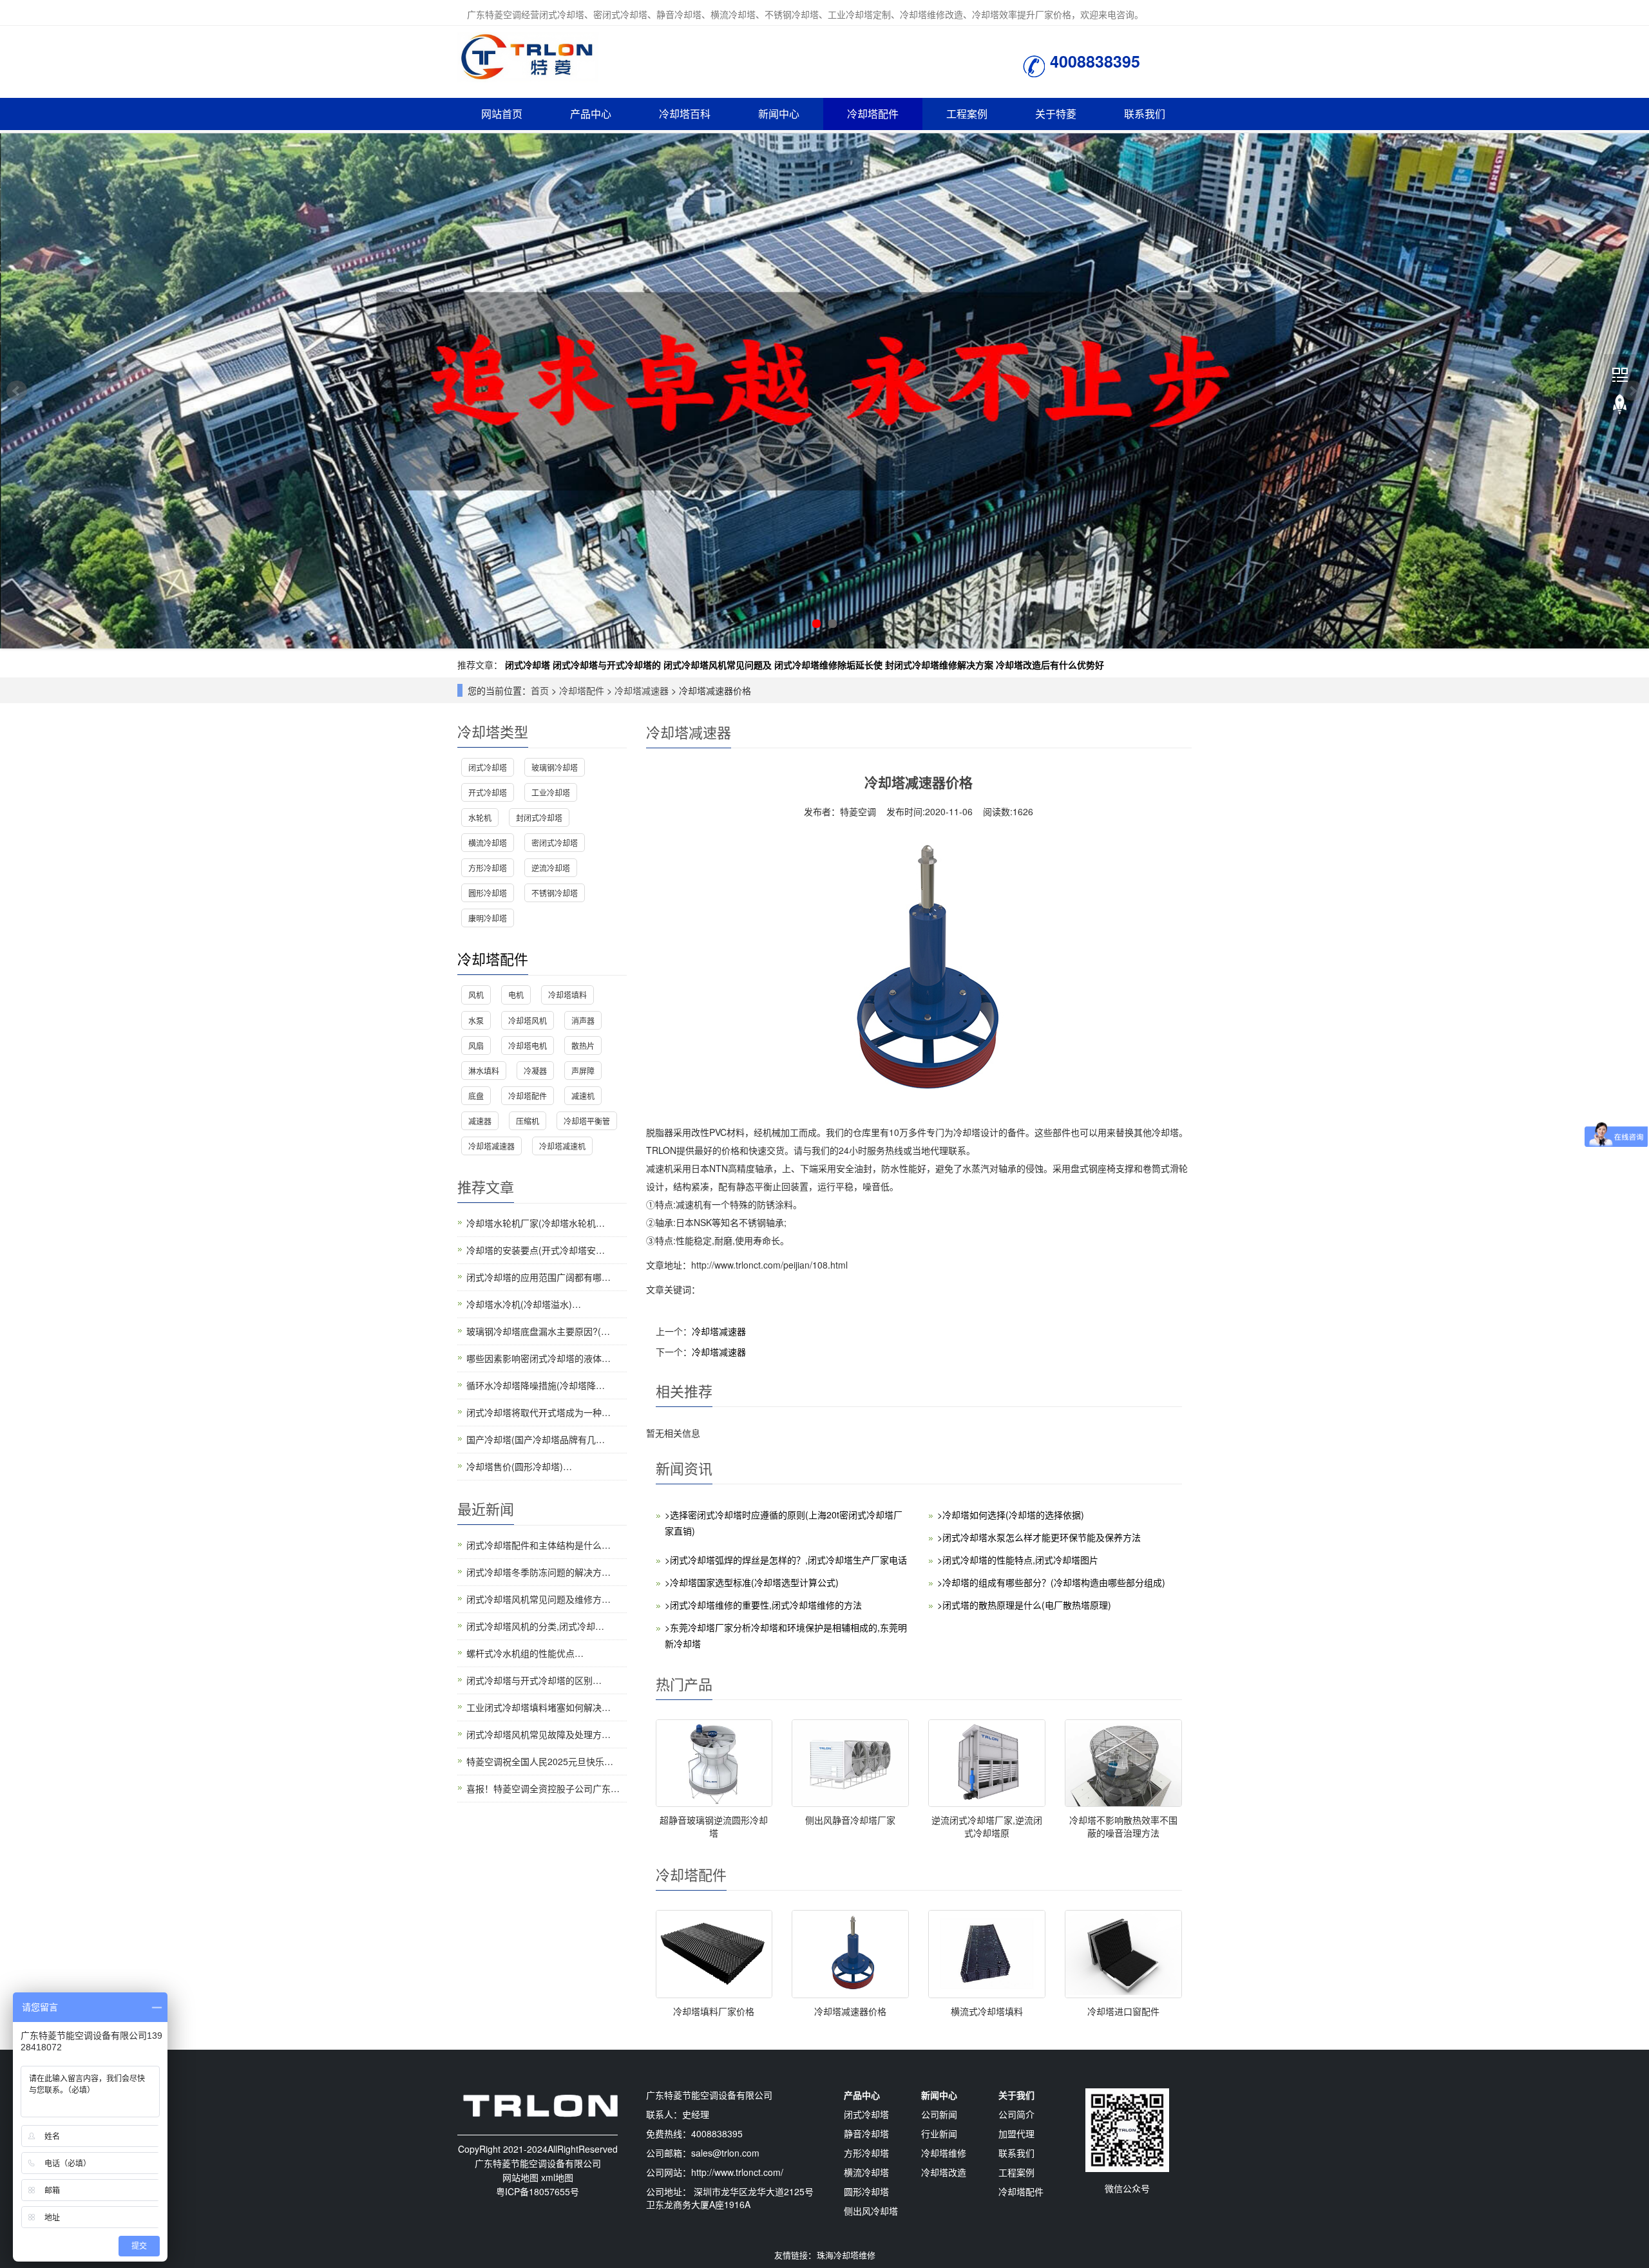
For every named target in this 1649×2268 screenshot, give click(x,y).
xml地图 (557, 2177)
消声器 (583, 1020)
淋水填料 (484, 1071)
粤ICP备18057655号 (538, 2191)
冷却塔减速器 (642, 690)
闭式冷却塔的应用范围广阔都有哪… (539, 1277)
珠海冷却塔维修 (846, 2255)
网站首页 (502, 114)
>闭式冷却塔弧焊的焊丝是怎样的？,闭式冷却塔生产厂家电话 (786, 1560)
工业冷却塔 (551, 792)
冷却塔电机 (528, 1045)
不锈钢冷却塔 (555, 893)
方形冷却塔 (488, 868)
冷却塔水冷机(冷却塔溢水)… (524, 1304)
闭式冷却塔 (528, 665)
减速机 (583, 1096)
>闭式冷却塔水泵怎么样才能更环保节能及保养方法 (1039, 1537)
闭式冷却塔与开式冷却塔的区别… (534, 1680)
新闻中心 (779, 114)
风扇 (476, 1045)
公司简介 (1016, 2114)
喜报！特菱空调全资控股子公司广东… (543, 1788)
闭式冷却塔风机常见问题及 (718, 665)
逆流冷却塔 (551, 868)
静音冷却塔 (866, 2133)
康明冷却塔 (488, 918)
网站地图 (520, 2177)
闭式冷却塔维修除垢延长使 (828, 665)
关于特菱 (1056, 114)
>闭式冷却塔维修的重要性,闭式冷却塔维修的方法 (763, 1605)
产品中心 (591, 114)
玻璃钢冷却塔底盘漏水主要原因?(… (538, 1331)
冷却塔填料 (567, 995)
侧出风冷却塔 (871, 2211)
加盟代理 (1016, 2133)
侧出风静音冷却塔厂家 (850, 1820)
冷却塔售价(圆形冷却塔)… (519, 1466)
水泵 (476, 1020)
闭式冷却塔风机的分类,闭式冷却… (535, 1626)
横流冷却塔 (488, 843)
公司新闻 (939, 2114)
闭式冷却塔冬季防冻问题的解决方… (539, 1572)
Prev (17, 391)
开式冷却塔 (488, 792)
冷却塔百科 (685, 114)
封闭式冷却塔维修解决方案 (939, 665)
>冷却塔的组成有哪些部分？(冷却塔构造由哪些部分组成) (1051, 1582)
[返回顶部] (1620, 405)
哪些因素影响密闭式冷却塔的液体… (539, 1358)
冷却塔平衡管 (587, 1121)
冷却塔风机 (528, 1020)
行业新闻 (939, 2133)
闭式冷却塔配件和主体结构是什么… (539, 1545)
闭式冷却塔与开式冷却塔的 (607, 665)
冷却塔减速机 (562, 1146)
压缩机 (528, 1121)
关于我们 (1016, 2095)
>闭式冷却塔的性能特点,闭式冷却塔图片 (1018, 1560)
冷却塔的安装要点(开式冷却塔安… (536, 1250)
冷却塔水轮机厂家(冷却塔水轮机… (536, 1223)
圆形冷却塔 (488, 893)
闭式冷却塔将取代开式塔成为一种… (539, 1412)
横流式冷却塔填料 (987, 2011)
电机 (516, 995)
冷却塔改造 (944, 2172)
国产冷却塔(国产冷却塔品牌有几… (536, 1439)
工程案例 (967, 114)
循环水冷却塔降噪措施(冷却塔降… (536, 1385)
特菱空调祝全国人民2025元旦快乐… (540, 1761)
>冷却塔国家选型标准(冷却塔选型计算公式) (752, 1582)
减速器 (480, 1121)
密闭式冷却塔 (555, 843)
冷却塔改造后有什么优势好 (1050, 665)
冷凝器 (535, 1071)
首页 (540, 690)
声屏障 (583, 1071)
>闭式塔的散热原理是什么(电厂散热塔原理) (1024, 1605)
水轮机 (480, 817)
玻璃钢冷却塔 (555, 767)
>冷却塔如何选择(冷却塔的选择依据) (1011, 1515)
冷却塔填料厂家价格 (714, 2011)
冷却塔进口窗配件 (1123, 2011)
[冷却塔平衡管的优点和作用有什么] (824, 391)
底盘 (476, 1096)
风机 (476, 995)
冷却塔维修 (944, 2153)
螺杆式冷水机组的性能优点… (525, 1653)
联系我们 (1145, 114)
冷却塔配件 (873, 114)
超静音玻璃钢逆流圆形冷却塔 (714, 1826)
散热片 (583, 1045)
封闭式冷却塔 (539, 817)
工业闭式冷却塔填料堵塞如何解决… (539, 1707)
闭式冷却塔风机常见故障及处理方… (539, 1734)
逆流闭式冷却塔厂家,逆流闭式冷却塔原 (987, 1826)
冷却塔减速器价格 (850, 2011)
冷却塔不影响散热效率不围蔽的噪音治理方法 (1123, 1826)
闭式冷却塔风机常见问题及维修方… (539, 1599)
